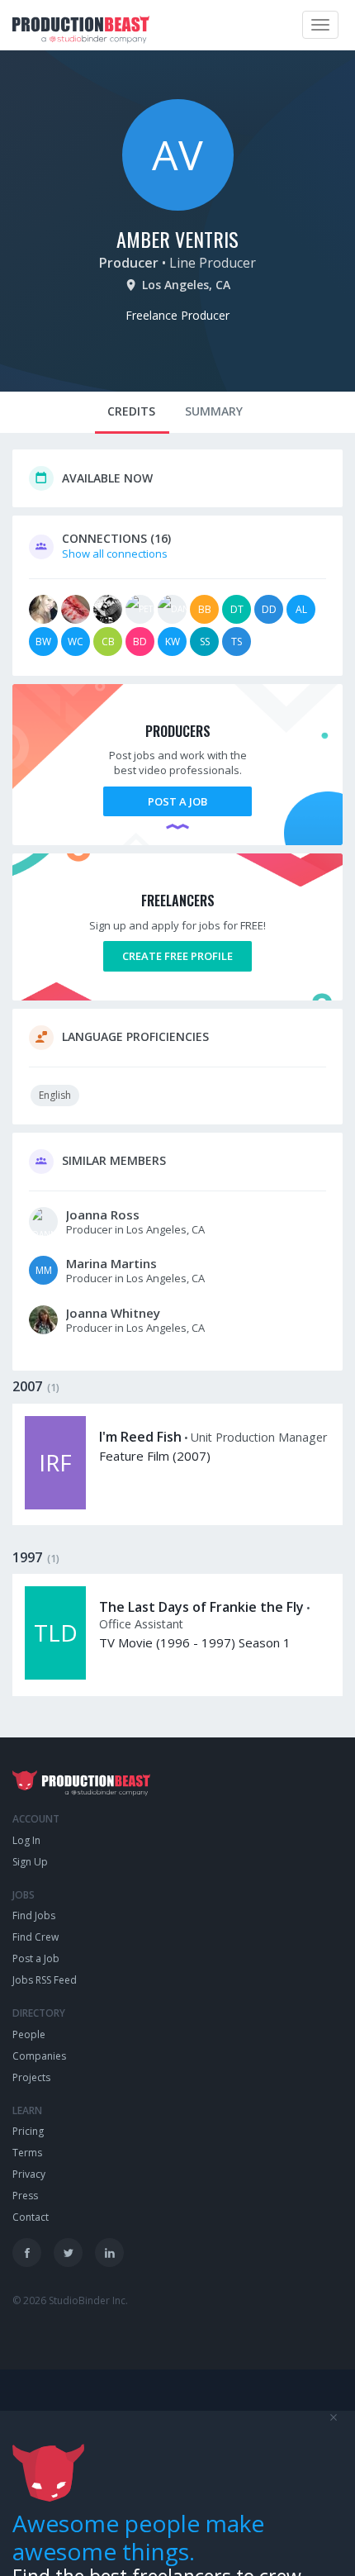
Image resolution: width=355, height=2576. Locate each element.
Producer (129, 263)
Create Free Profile (177, 956)
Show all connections (115, 554)
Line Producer (213, 263)
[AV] (178, 207)
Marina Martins (111, 1263)
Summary (214, 411)
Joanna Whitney (113, 1313)
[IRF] (55, 1505)
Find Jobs (34, 1915)
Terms (27, 2153)
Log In (26, 1840)
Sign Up (30, 1862)
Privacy (29, 2174)
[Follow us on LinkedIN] (109, 2253)
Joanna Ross (103, 1214)
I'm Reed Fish (140, 1437)
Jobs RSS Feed (45, 1980)
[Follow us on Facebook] (27, 2253)
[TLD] (55, 1675)
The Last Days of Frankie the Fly (201, 1607)
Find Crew (35, 1937)
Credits (131, 411)
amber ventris (177, 239)
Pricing (28, 2131)
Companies (39, 2056)
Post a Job (177, 801)
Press (25, 2196)
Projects (31, 2077)
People (29, 2034)
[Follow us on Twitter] (68, 2253)
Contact (31, 2217)
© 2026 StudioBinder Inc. (70, 2300)
